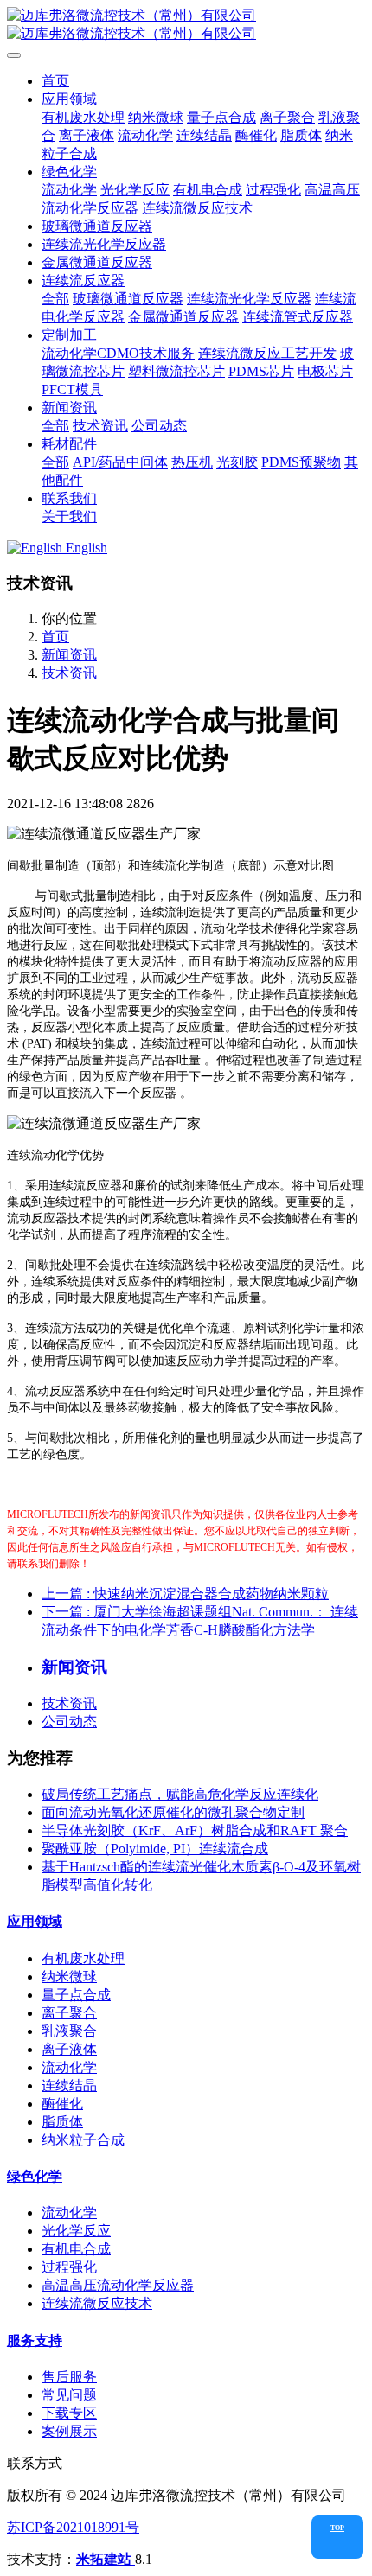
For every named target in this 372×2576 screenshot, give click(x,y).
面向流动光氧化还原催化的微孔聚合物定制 (173, 1812)
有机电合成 (76, 2249)
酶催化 (62, 2104)
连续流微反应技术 (97, 2303)
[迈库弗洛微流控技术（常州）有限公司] (186, 25)
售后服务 (69, 2377)
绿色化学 (35, 2176)
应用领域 (35, 1921)
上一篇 (185, 1594)
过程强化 (69, 2267)
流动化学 (69, 2067)
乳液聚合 (69, 2031)
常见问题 (69, 2395)
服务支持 (35, 2340)
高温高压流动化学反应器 (118, 2285)
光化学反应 (76, 2231)
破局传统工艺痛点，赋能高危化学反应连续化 (180, 1794)
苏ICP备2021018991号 (73, 2527)
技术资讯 (69, 673)
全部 (55, 299)
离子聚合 (69, 2013)
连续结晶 (69, 2085)
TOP (337, 2528)
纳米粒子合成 (83, 2140)
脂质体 (62, 2122)
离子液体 (69, 2049)
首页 (55, 81)
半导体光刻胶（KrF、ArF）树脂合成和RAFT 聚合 (195, 1830)
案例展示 (69, 2431)
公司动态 (69, 1722)
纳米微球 (69, 1977)
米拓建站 (106, 2559)
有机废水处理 (83, 1958)
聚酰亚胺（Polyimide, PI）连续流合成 (155, 1849)
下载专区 (69, 2413)
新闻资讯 (69, 655)
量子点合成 (76, 1995)
